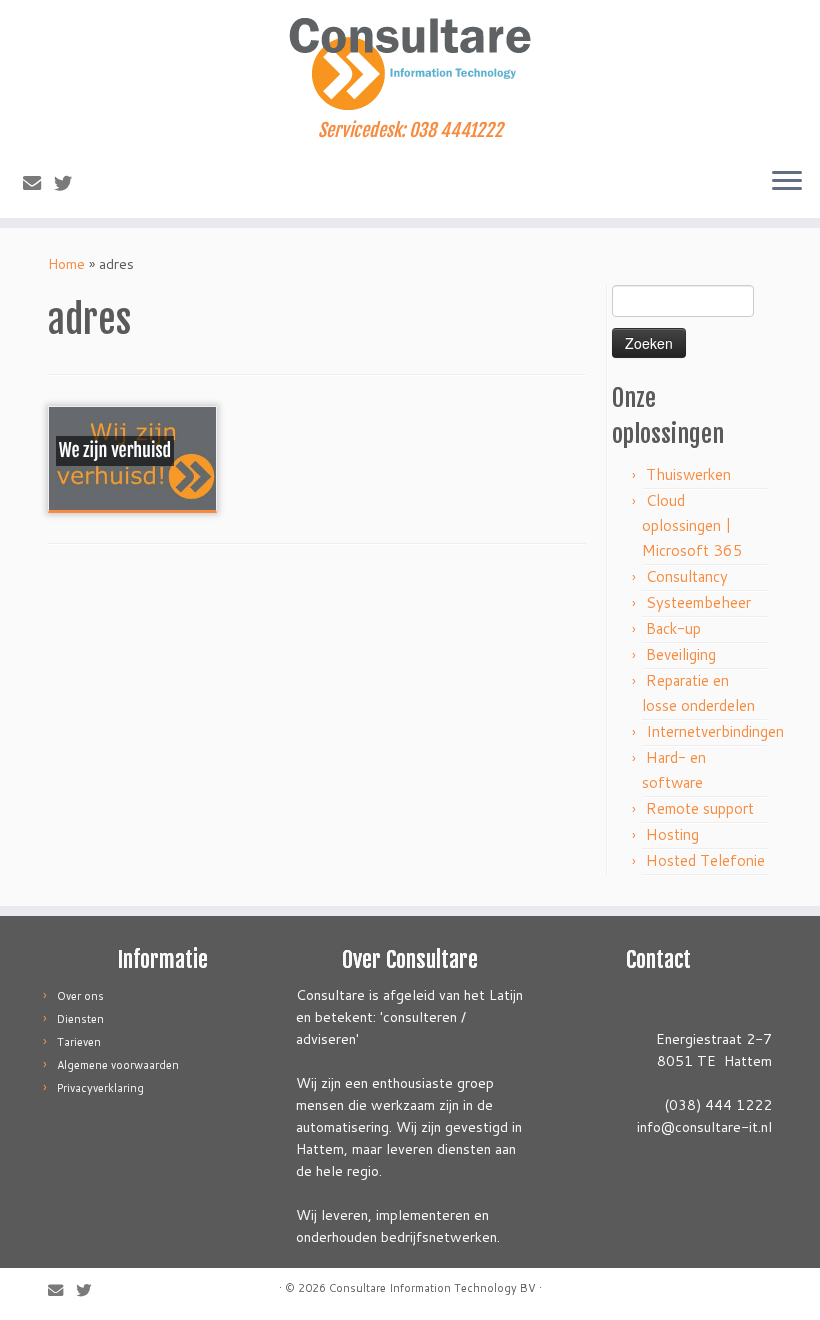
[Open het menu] (787, 182)
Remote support (700, 808)
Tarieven (79, 1042)
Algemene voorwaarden (118, 1065)
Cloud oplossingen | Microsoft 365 (692, 525)
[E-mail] (38, 183)
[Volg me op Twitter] (69, 183)
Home (66, 264)
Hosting (672, 834)
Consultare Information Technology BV (432, 1288)
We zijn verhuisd (115, 451)
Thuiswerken (688, 474)
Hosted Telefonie (705, 860)
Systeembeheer (698, 602)
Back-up (673, 628)
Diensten (80, 1019)
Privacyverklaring (100, 1088)
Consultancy (687, 576)
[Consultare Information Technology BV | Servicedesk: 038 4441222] (410, 60)
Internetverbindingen (715, 731)
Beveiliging (681, 654)
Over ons (80, 996)
